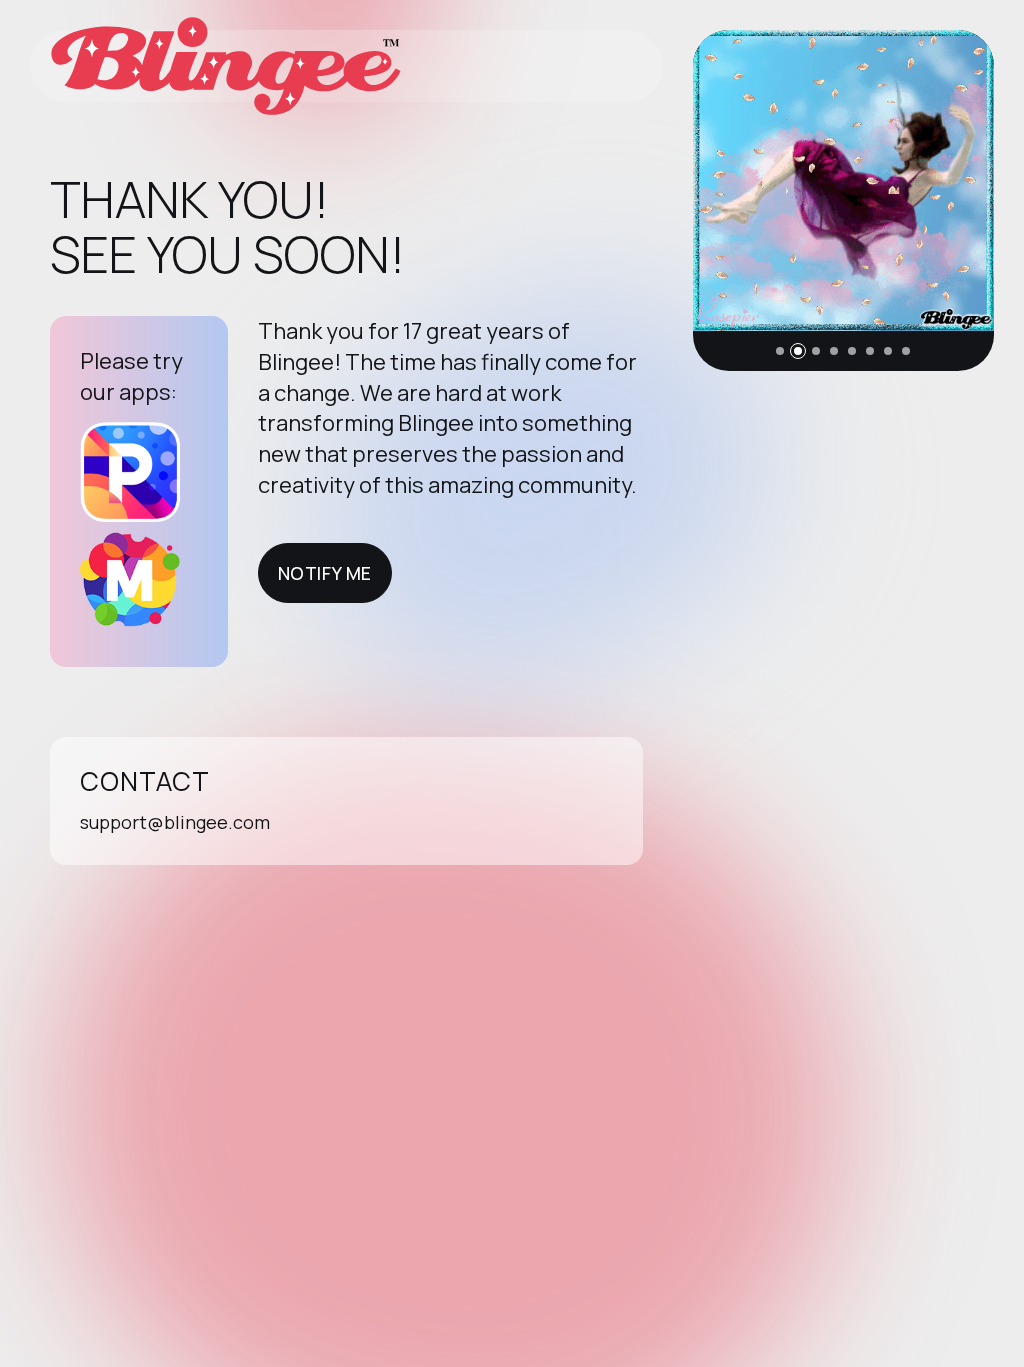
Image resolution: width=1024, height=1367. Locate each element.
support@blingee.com (175, 822)
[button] (780, 351)
